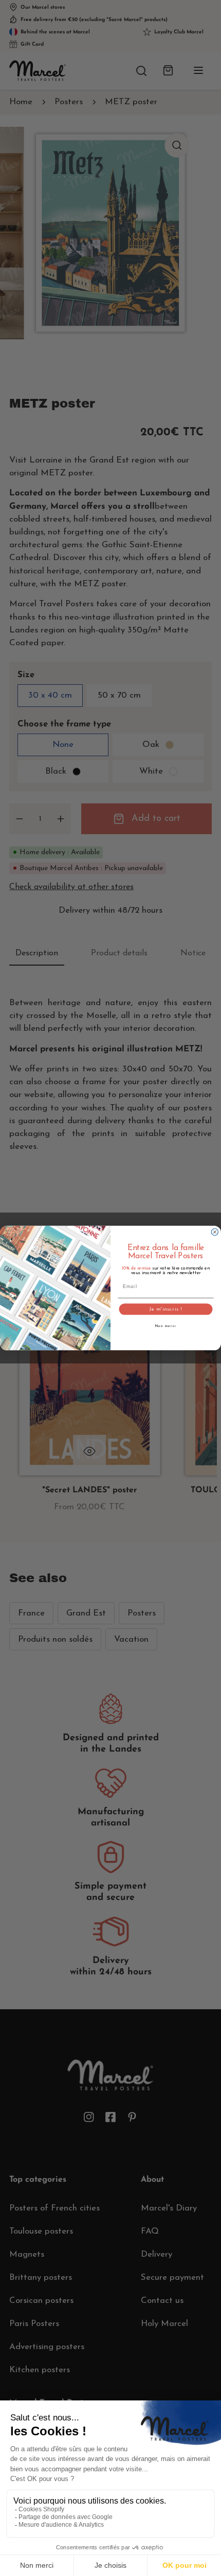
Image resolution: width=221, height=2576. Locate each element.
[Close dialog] (215, 1232)
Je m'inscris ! (166, 1309)
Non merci (166, 1326)
